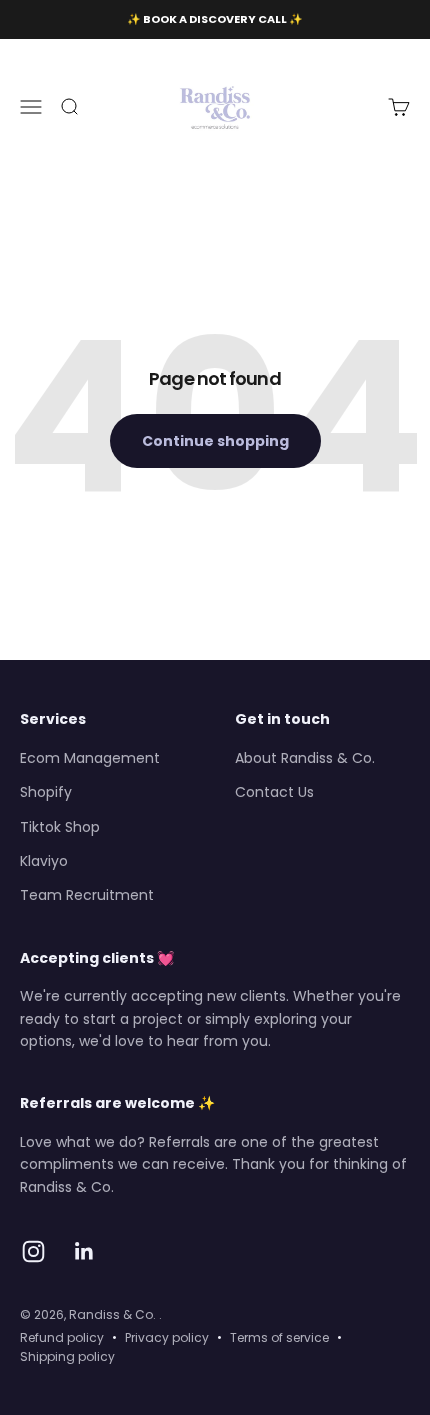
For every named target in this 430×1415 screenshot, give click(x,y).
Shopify (46, 792)
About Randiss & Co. (305, 758)
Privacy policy (167, 1337)
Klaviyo (44, 861)
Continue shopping (215, 441)
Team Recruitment (87, 895)
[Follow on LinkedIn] (84, 1251)
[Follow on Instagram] (33, 1251)
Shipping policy (67, 1356)
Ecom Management (90, 758)
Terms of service (279, 1337)
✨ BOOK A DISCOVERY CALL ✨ (215, 19)
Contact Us (274, 792)
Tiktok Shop (60, 827)
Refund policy (62, 1337)
